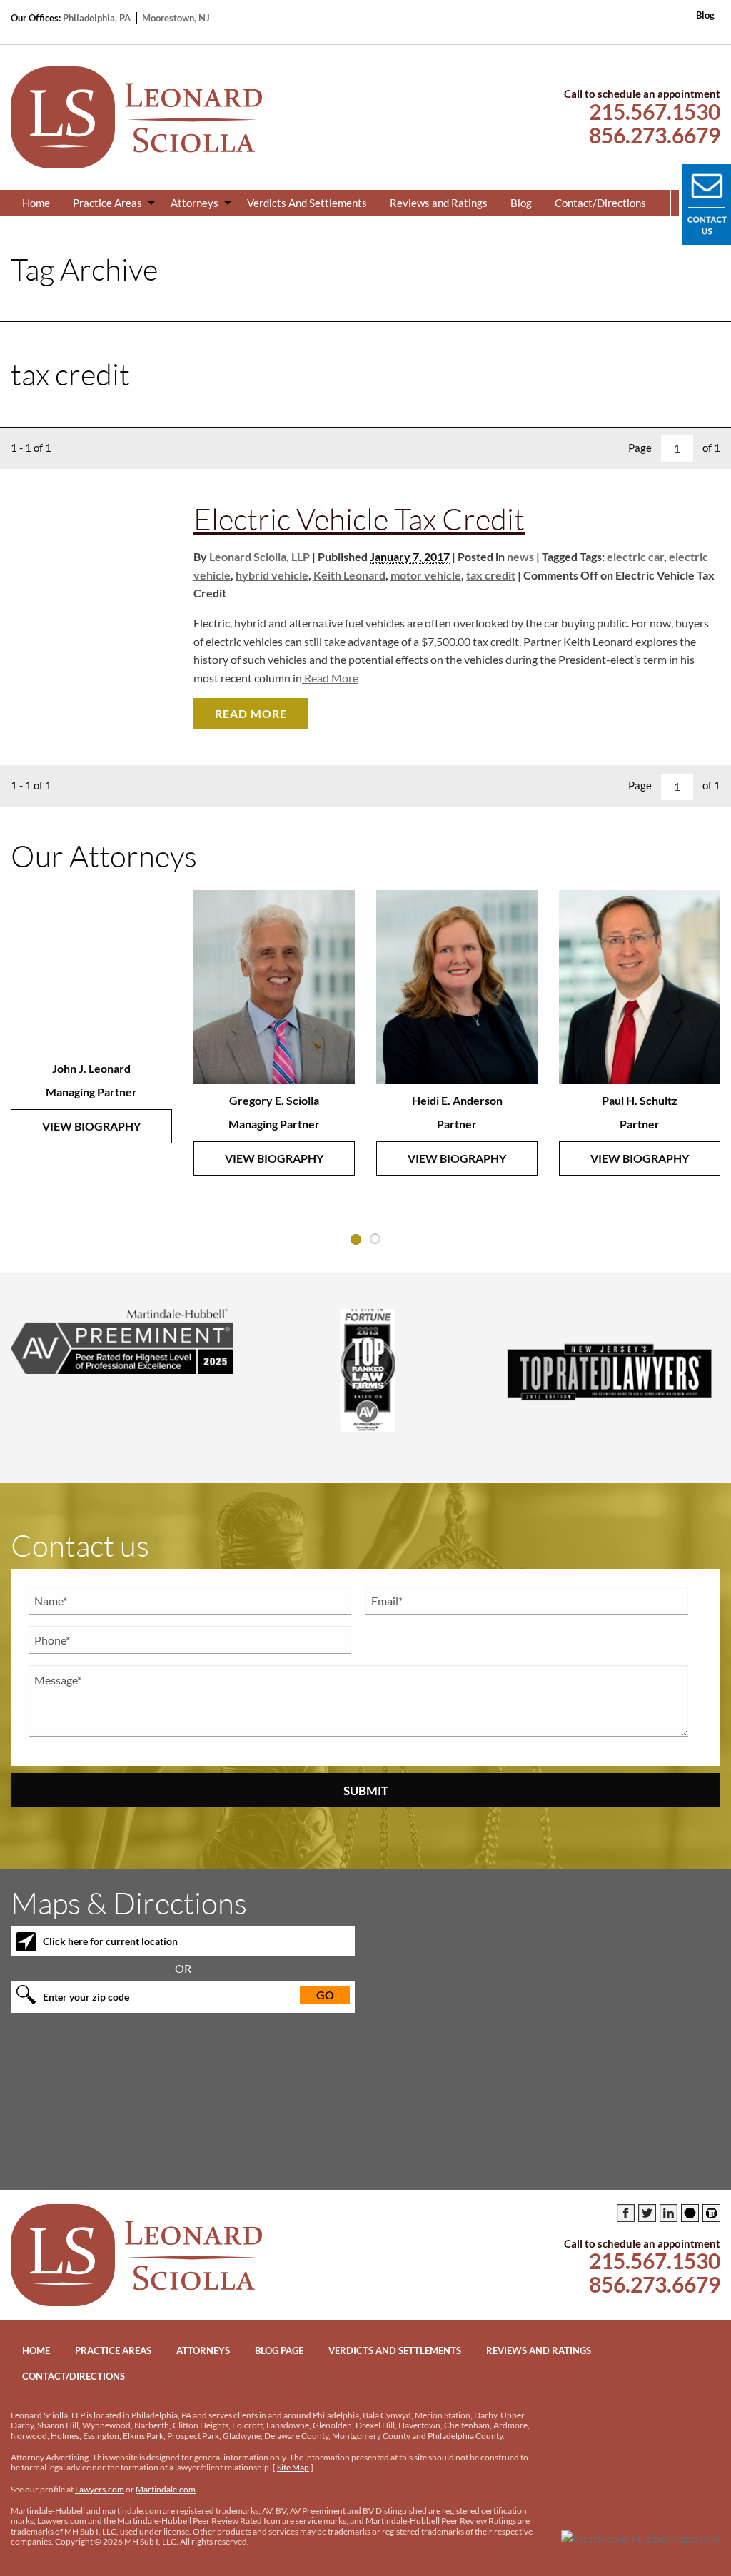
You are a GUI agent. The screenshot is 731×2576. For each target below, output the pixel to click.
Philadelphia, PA (98, 18)
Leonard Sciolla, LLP (259, 556)
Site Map (293, 2467)
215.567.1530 (655, 112)
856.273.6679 (655, 135)
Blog (705, 15)
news (520, 556)
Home (36, 203)
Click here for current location (110, 1941)
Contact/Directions (600, 203)
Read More (330, 678)
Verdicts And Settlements (307, 203)
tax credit (491, 575)
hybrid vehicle (272, 575)
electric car (635, 556)
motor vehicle (426, 575)
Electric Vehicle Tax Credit (359, 519)
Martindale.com (166, 2489)
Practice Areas (107, 203)
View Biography (91, 1126)
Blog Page (279, 2350)
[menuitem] (36, 203)
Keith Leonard (349, 575)
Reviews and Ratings (439, 203)
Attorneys (195, 203)
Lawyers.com (100, 2489)
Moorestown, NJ (176, 18)
